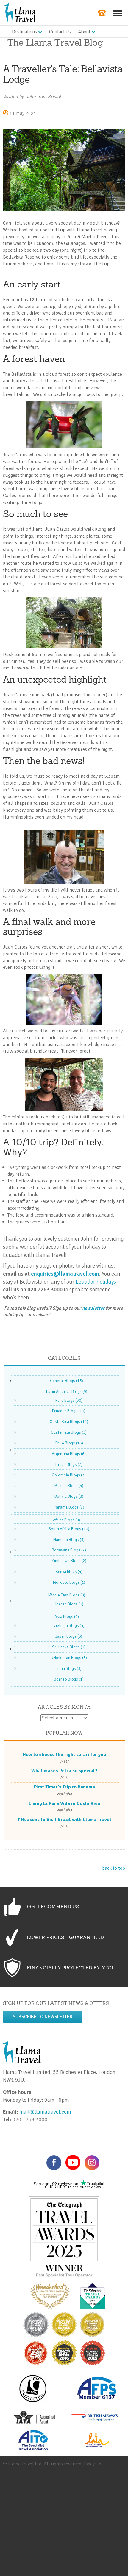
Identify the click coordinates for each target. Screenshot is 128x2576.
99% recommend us (53, 1907)
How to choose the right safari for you (64, 1755)
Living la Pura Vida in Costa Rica (64, 1803)
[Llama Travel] (20, 12)
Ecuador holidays (96, 1282)
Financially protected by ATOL (71, 1968)
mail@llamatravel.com (47, 2112)
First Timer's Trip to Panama (64, 1787)
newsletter (93, 1308)
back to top (114, 1868)
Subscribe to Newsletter (43, 2017)
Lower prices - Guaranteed (65, 1937)
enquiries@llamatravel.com (65, 1274)
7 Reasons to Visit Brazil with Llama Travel (64, 1820)
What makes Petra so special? (64, 1771)
